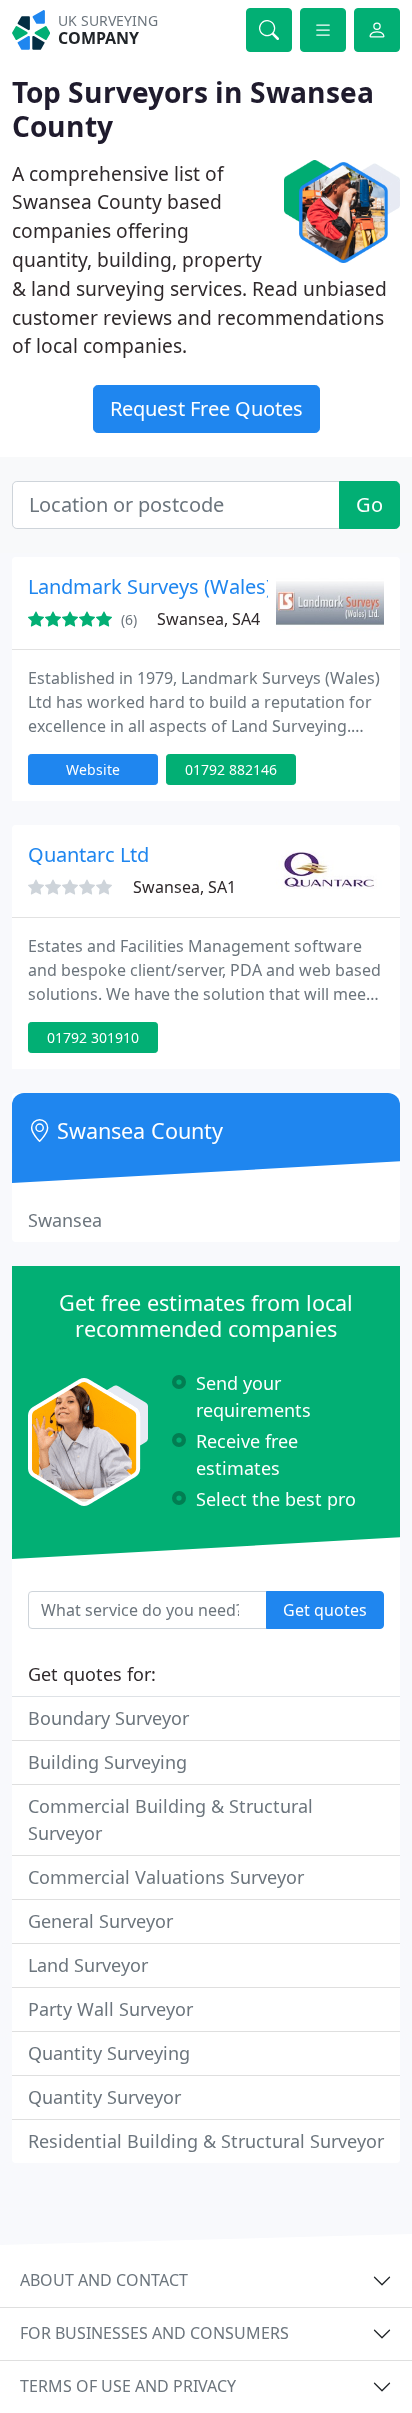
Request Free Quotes (206, 408)
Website (93, 769)
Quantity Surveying (109, 2053)
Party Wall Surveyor (110, 2009)
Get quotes (325, 1610)
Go (369, 504)
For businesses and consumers (154, 2333)
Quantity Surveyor (104, 2097)
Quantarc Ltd (88, 854)
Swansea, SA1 (184, 887)
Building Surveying (107, 1762)
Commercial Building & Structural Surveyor (170, 1819)
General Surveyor (100, 1921)
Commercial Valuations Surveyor (166, 1877)
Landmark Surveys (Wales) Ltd (167, 586)
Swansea (65, 1220)
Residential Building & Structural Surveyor (206, 2141)
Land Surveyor (88, 1965)
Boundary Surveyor (108, 1718)
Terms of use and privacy (128, 2386)
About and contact (104, 2280)
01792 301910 (93, 1037)
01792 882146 (231, 769)
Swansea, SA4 (208, 619)
